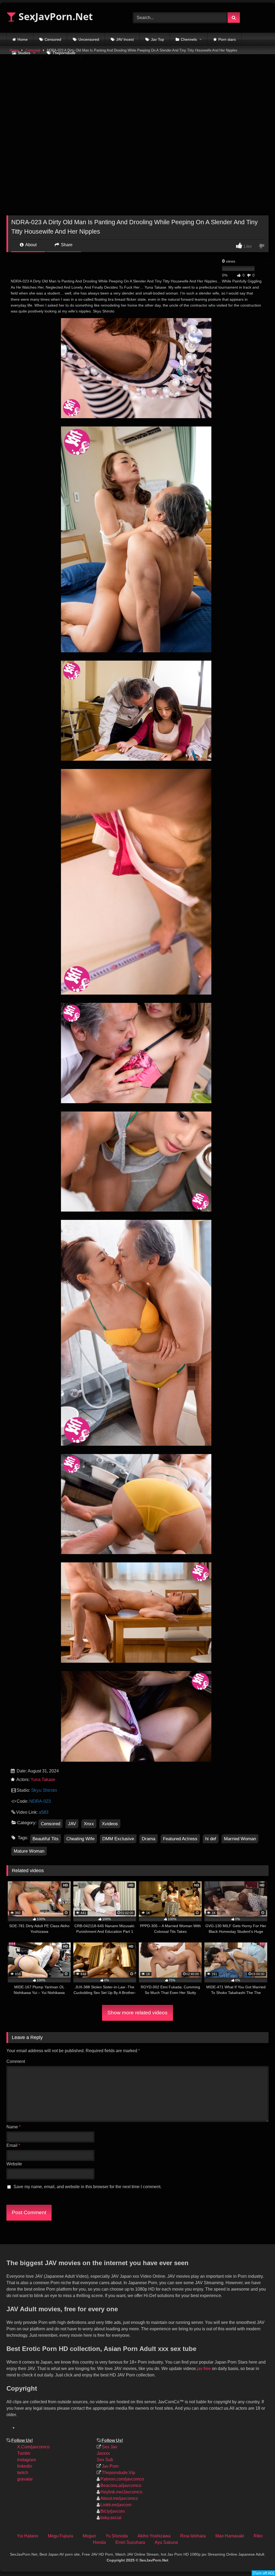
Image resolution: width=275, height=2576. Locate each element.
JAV (72, 1824)
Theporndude (64, 53)
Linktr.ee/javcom (116, 2505)
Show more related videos (137, 2013)
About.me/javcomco (119, 2498)
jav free (204, 2369)
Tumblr (24, 2453)
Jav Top (158, 39)
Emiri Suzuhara (130, 2542)
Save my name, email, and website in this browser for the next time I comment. (87, 2187)
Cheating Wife (80, 1839)
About (30, 245)
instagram (27, 2460)
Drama (149, 1839)
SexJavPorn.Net (55, 16)
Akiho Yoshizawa (154, 2536)
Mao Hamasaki (230, 2536)
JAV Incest (125, 39)
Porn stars (227, 39)
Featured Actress (180, 1839)
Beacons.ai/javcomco (121, 2485)
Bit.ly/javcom (113, 2511)
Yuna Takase (43, 1780)
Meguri (89, 2536)
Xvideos (110, 1824)
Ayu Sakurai (166, 2542)
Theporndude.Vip (118, 2473)
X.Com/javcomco (33, 2447)
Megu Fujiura (60, 2536)
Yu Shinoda (117, 2536)
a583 (44, 1812)
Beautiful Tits (46, 1839)
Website (14, 2164)
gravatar (25, 2479)
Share (66, 245)
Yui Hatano (28, 2536)
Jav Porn (110, 2466)
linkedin (25, 2466)
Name (14, 2127)
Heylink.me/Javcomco (121, 2492)
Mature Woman (29, 1851)
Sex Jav (109, 2447)
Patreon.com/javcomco (122, 2479)
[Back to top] (266, 2536)
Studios (24, 53)
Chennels (189, 39)
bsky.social (111, 2518)
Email (13, 2145)
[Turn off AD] (263, 2573)
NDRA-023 (40, 1801)
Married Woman (240, 1839)
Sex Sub (105, 2460)
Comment (16, 2061)
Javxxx (103, 2453)
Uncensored (89, 39)
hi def (211, 1839)
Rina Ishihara (193, 2536)
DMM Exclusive (118, 1839)
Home (23, 39)
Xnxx (89, 1824)
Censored (53, 39)
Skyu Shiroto (44, 1790)
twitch (23, 2473)
